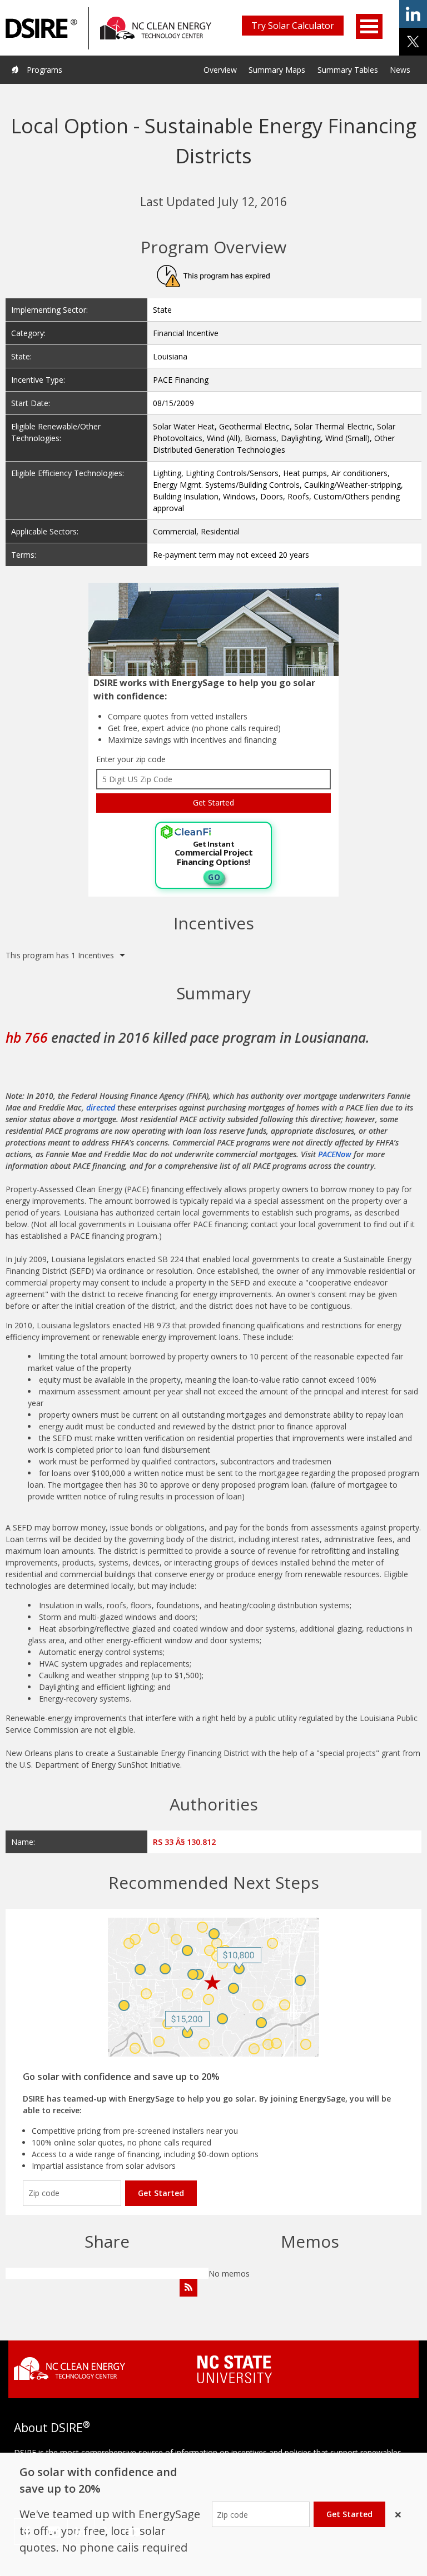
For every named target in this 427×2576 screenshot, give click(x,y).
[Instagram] (54, 2532)
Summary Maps (277, 70)
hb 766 (27, 1037)
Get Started (161, 2193)
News (400, 70)
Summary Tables (348, 70)
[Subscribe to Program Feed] (188, 2288)
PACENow (335, 1154)
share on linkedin (413, 14)
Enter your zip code (131, 759)
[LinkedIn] (81, 2532)
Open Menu (369, 26)
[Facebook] (28, 2532)
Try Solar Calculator (293, 26)
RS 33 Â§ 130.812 (184, 1842)
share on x (413, 42)
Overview (220, 70)
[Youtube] (134, 2532)
